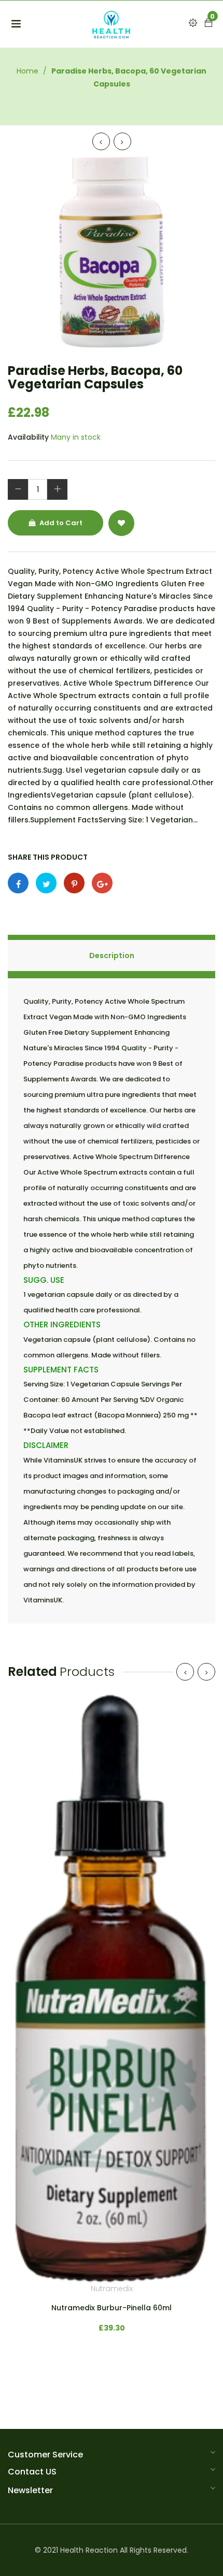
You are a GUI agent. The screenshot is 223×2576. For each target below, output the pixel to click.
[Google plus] (102, 883)
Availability (28, 437)
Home (27, 71)
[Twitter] (46, 883)
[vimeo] (74, 883)
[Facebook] (18, 883)
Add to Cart (60, 523)
